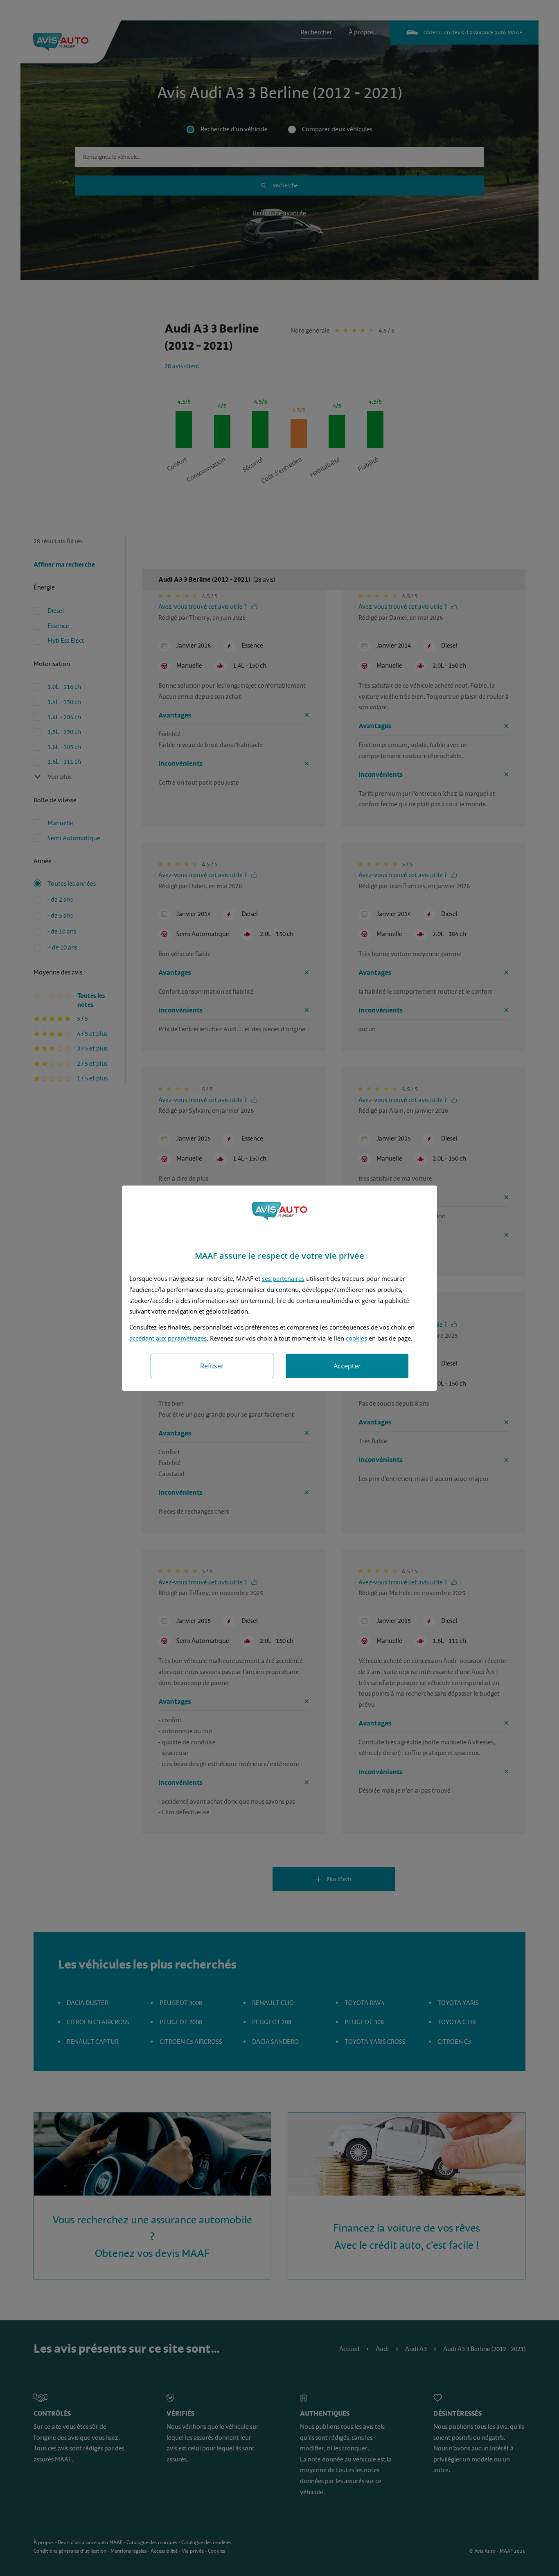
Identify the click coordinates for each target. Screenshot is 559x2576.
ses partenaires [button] (283, 1278)
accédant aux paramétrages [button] (168, 1338)
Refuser (212, 1366)
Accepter (347, 1366)
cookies (356, 1338)
